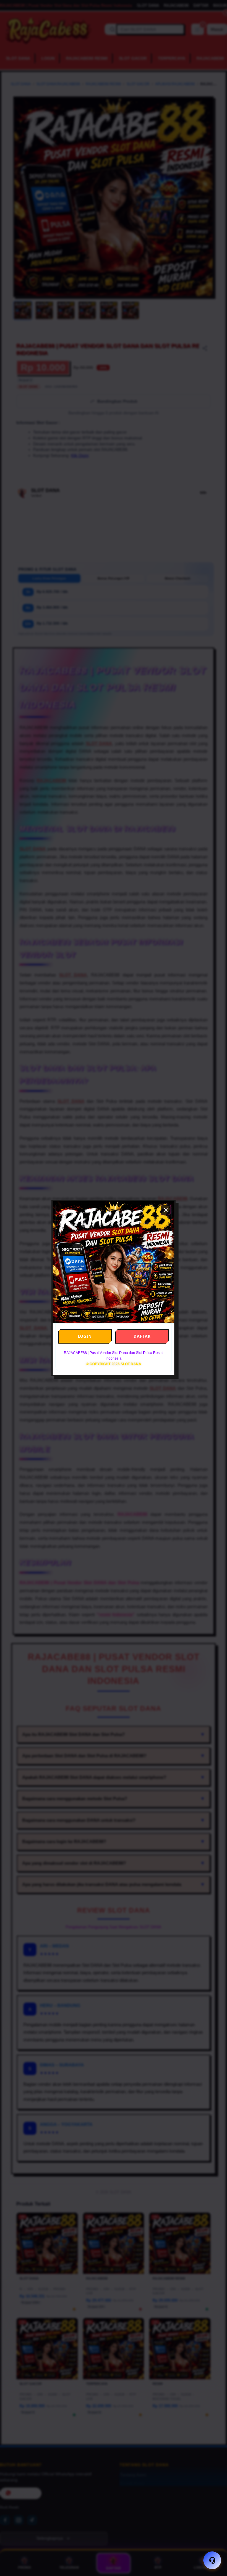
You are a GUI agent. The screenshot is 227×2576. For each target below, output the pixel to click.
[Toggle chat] (212, 2560)
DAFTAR (142, 1336)
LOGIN (85, 1336)
